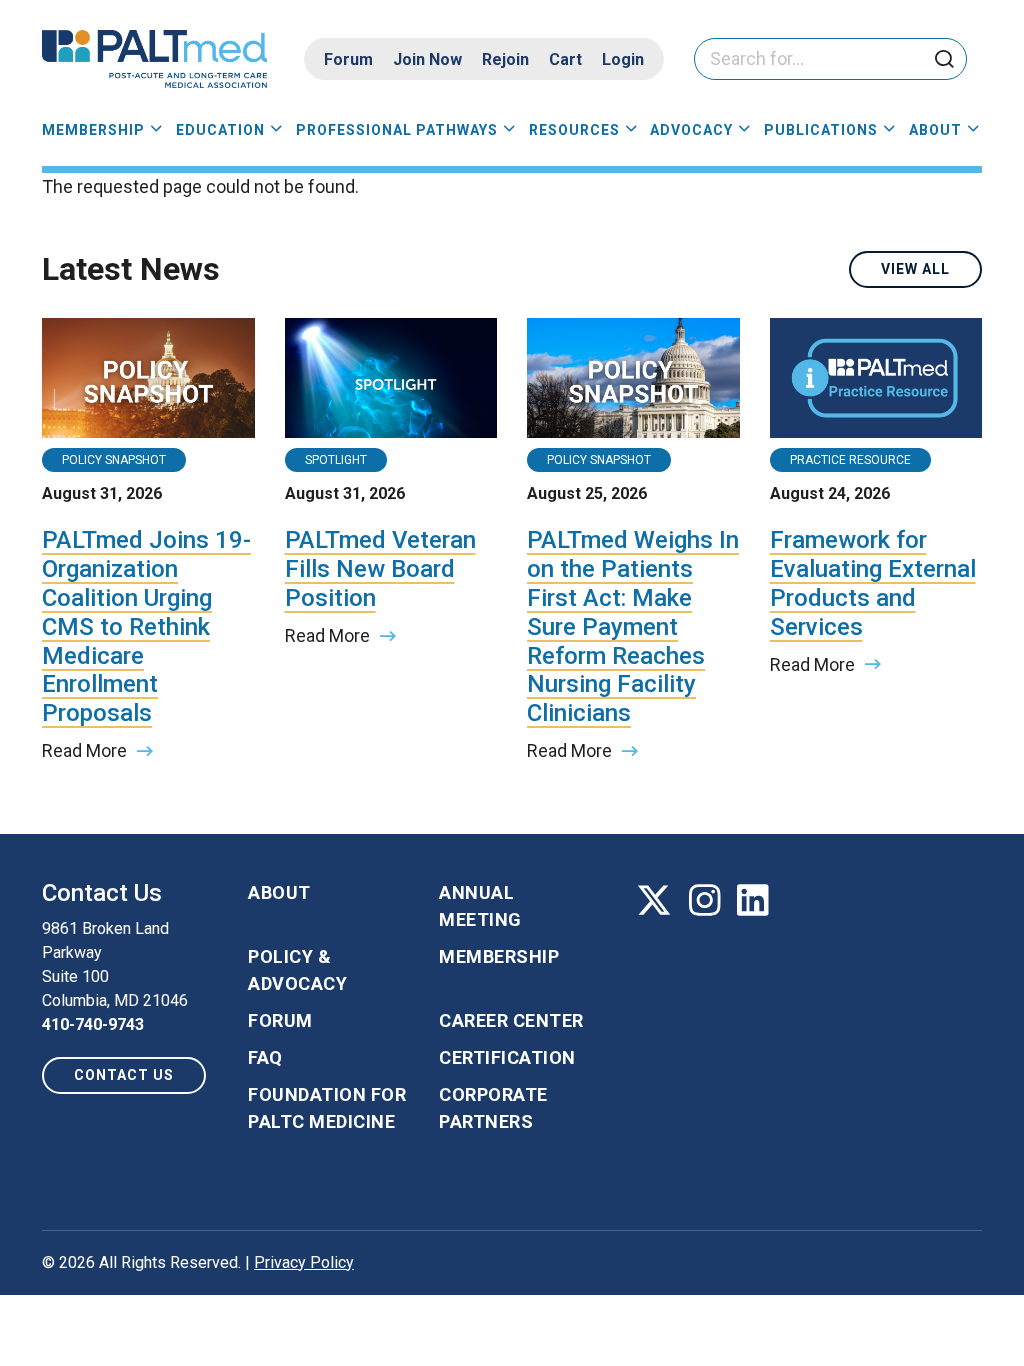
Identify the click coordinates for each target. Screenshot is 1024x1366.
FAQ (265, 1057)
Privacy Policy (304, 1262)
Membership (93, 130)
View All (915, 269)
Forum (348, 59)
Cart (565, 59)
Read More (84, 750)
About (935, 130)
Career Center (511, 1020)
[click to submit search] (944, 60)
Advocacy (691, 130)
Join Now (427, 59)
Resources (574, 130)
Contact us (124, 1075)
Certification (507, 1057)
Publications (821, 130)
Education (220, 130)
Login (623, 59)
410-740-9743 (93, 1024)
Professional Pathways (397, 130)
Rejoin (505, 59)
